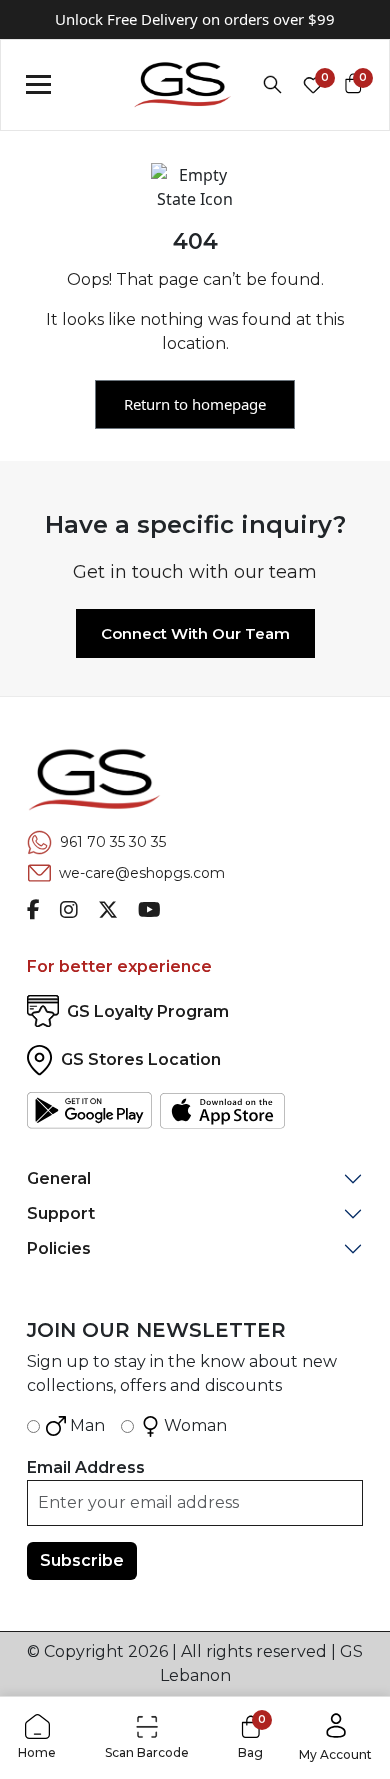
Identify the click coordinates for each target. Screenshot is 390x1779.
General (59, 1178)
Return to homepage (195, 404)
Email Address (86, 1467)
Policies (59, 1248)
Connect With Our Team (195, 633)
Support (61, 1213)
